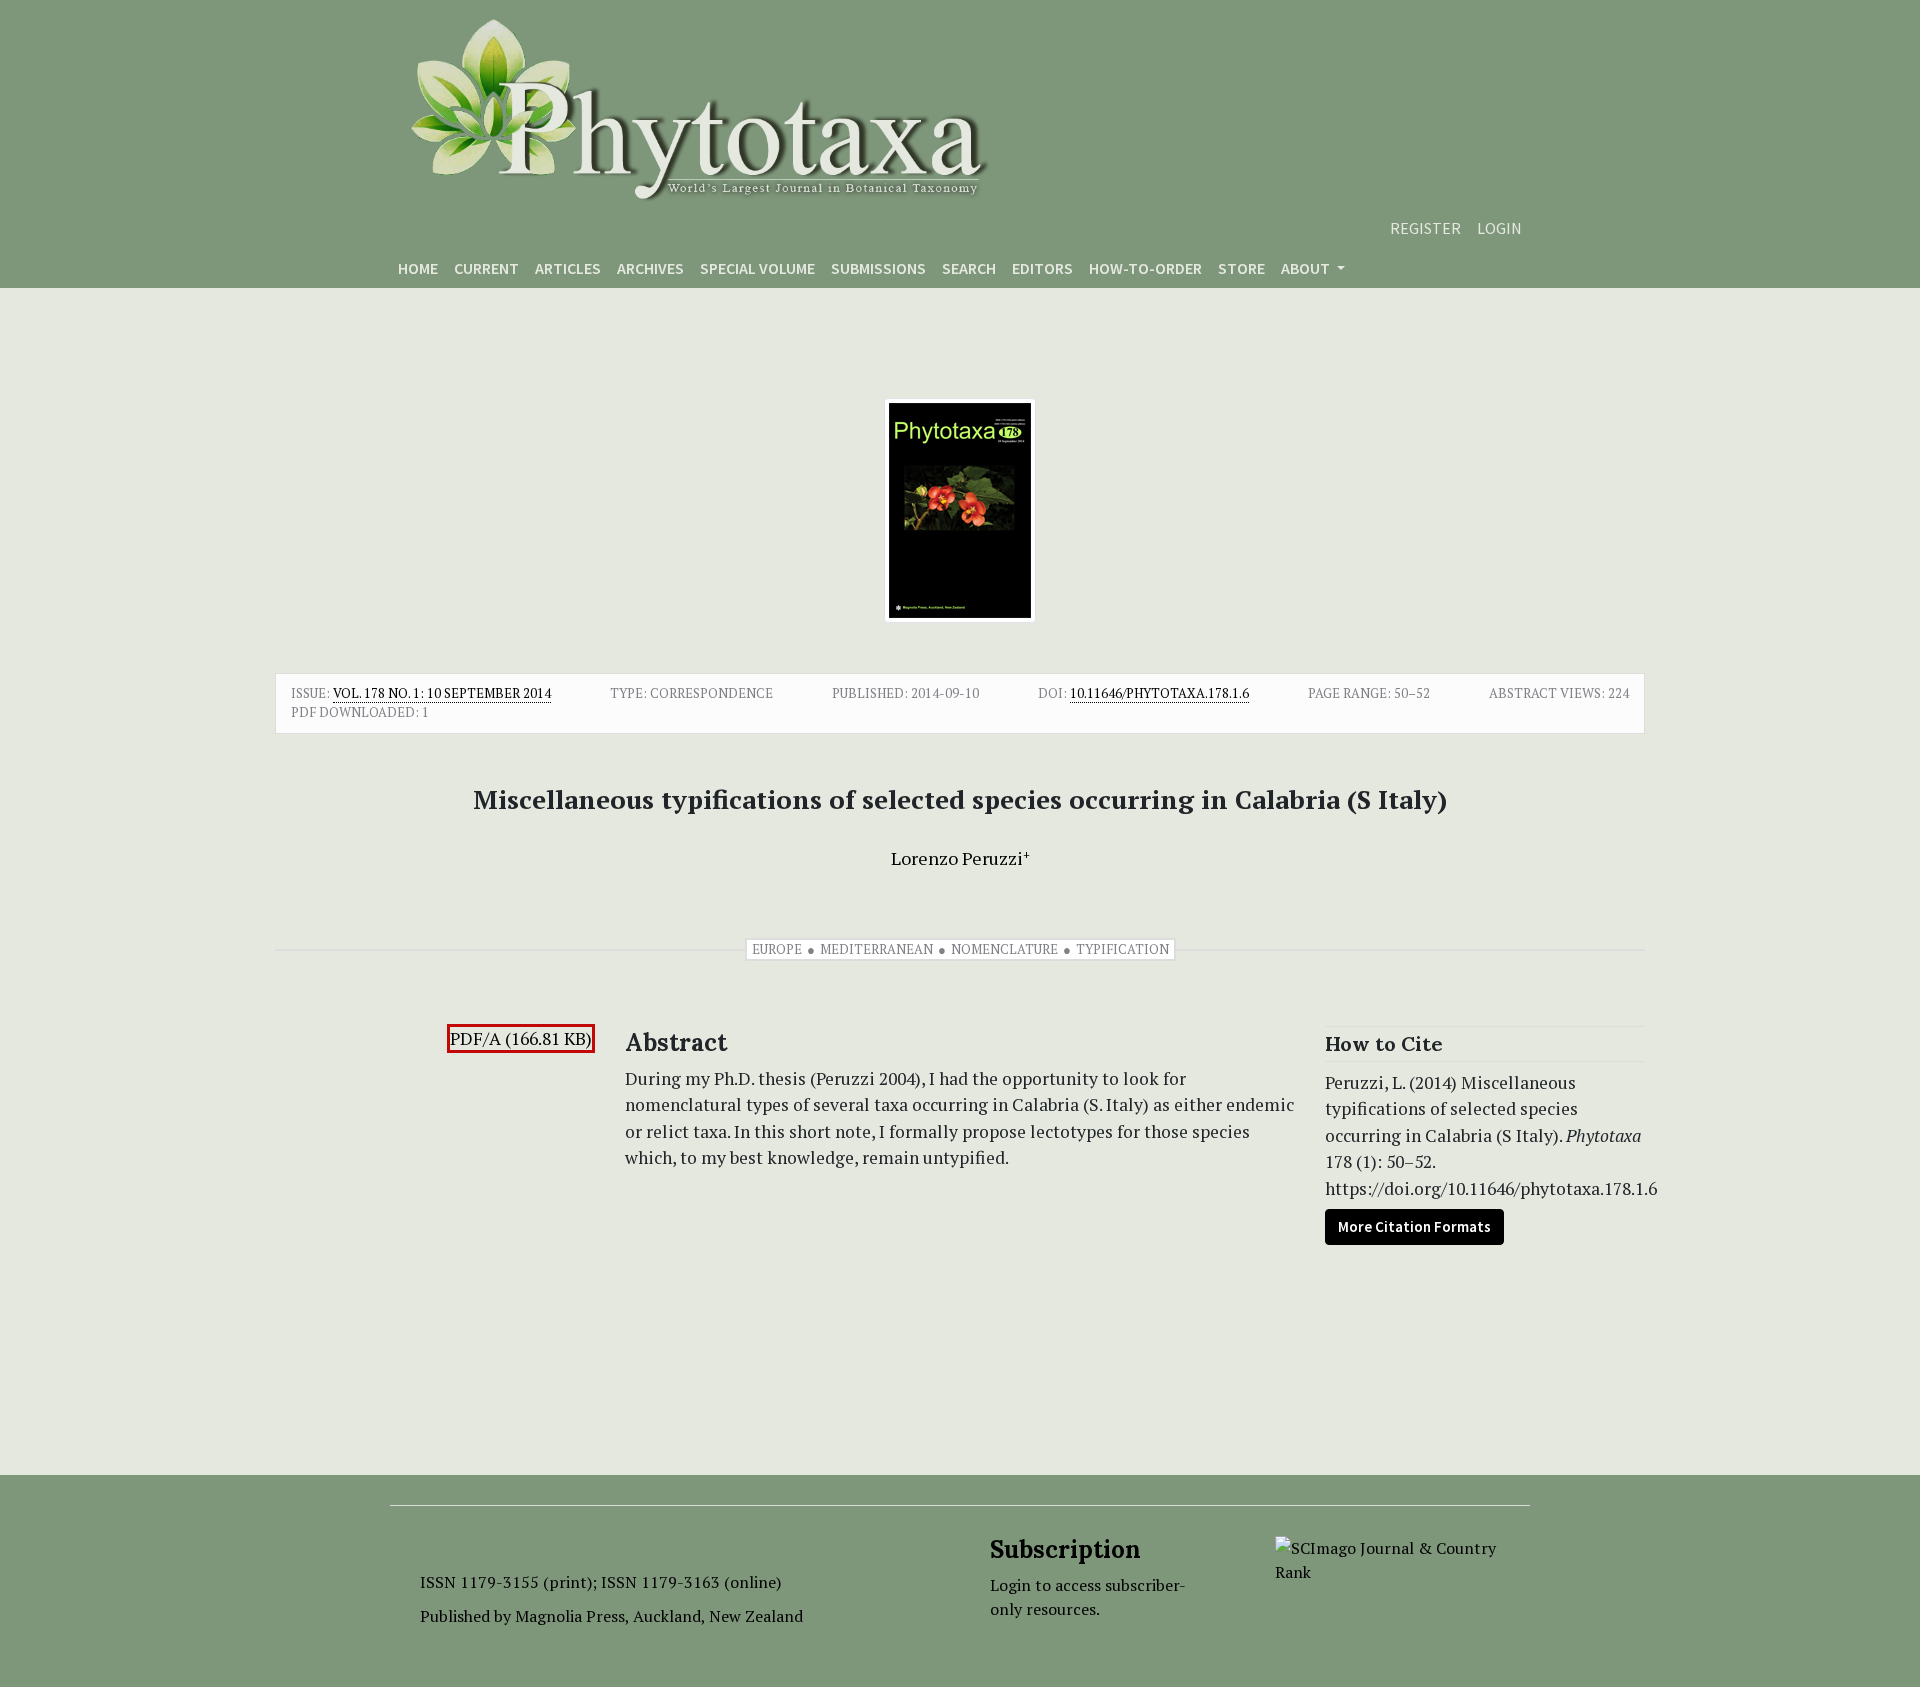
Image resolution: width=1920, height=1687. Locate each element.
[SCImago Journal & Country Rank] (1387, 1558)
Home (418, 268)
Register (1425, 228)
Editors (1042, 268)
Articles (568, 268)
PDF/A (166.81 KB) (521, 1038)
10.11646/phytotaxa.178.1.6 (1159, 693)
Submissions (878, 268)
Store (1241, 268)
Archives (650, 268)
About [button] (1307, 268)
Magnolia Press (570, 1616)
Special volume (757, 268)
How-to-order (1145, 268)
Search (969, 268)
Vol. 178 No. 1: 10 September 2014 (442, 693)
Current (486, 268)
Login (1499, 228)
